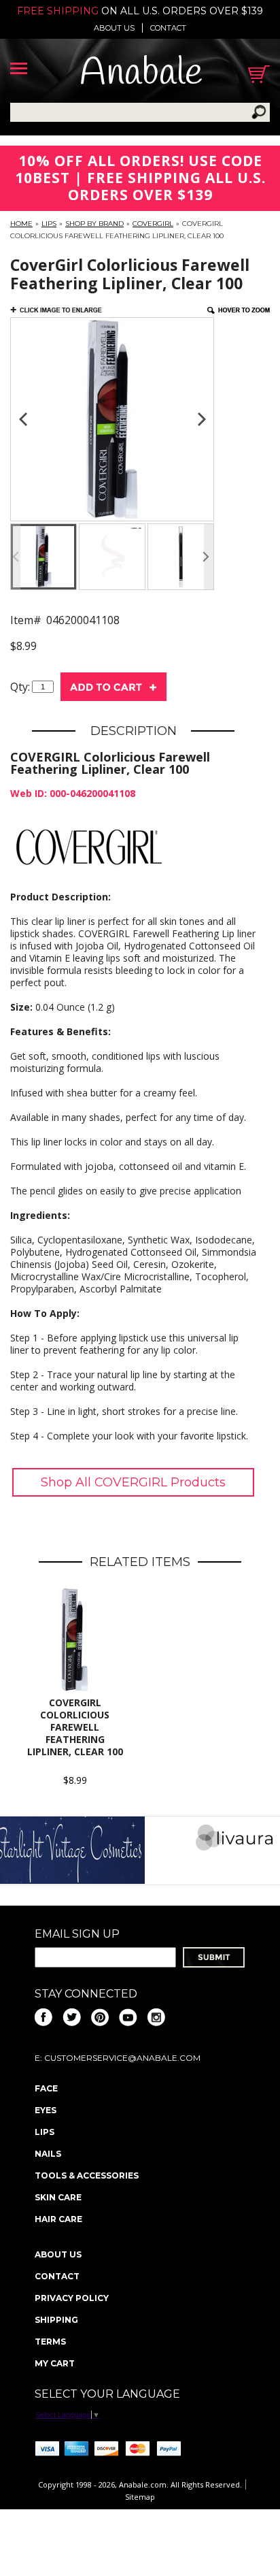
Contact (168, 28)
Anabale (141, 74)
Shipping (56, 2320)
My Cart (55, 2363)
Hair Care (58, 2219)
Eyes (46, 2110)
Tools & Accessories (87, 2175)
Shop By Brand (94, 224)
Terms (50, 2342)
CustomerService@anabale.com (122, 2058)
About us (114, 28)
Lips (49, 224)
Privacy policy (72, 2298)
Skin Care (58, 2197)
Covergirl (153, 224)
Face (46, 2088)
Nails (48, 2154)
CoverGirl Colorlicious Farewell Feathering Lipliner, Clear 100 (75, 1727)
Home (21, 224)
